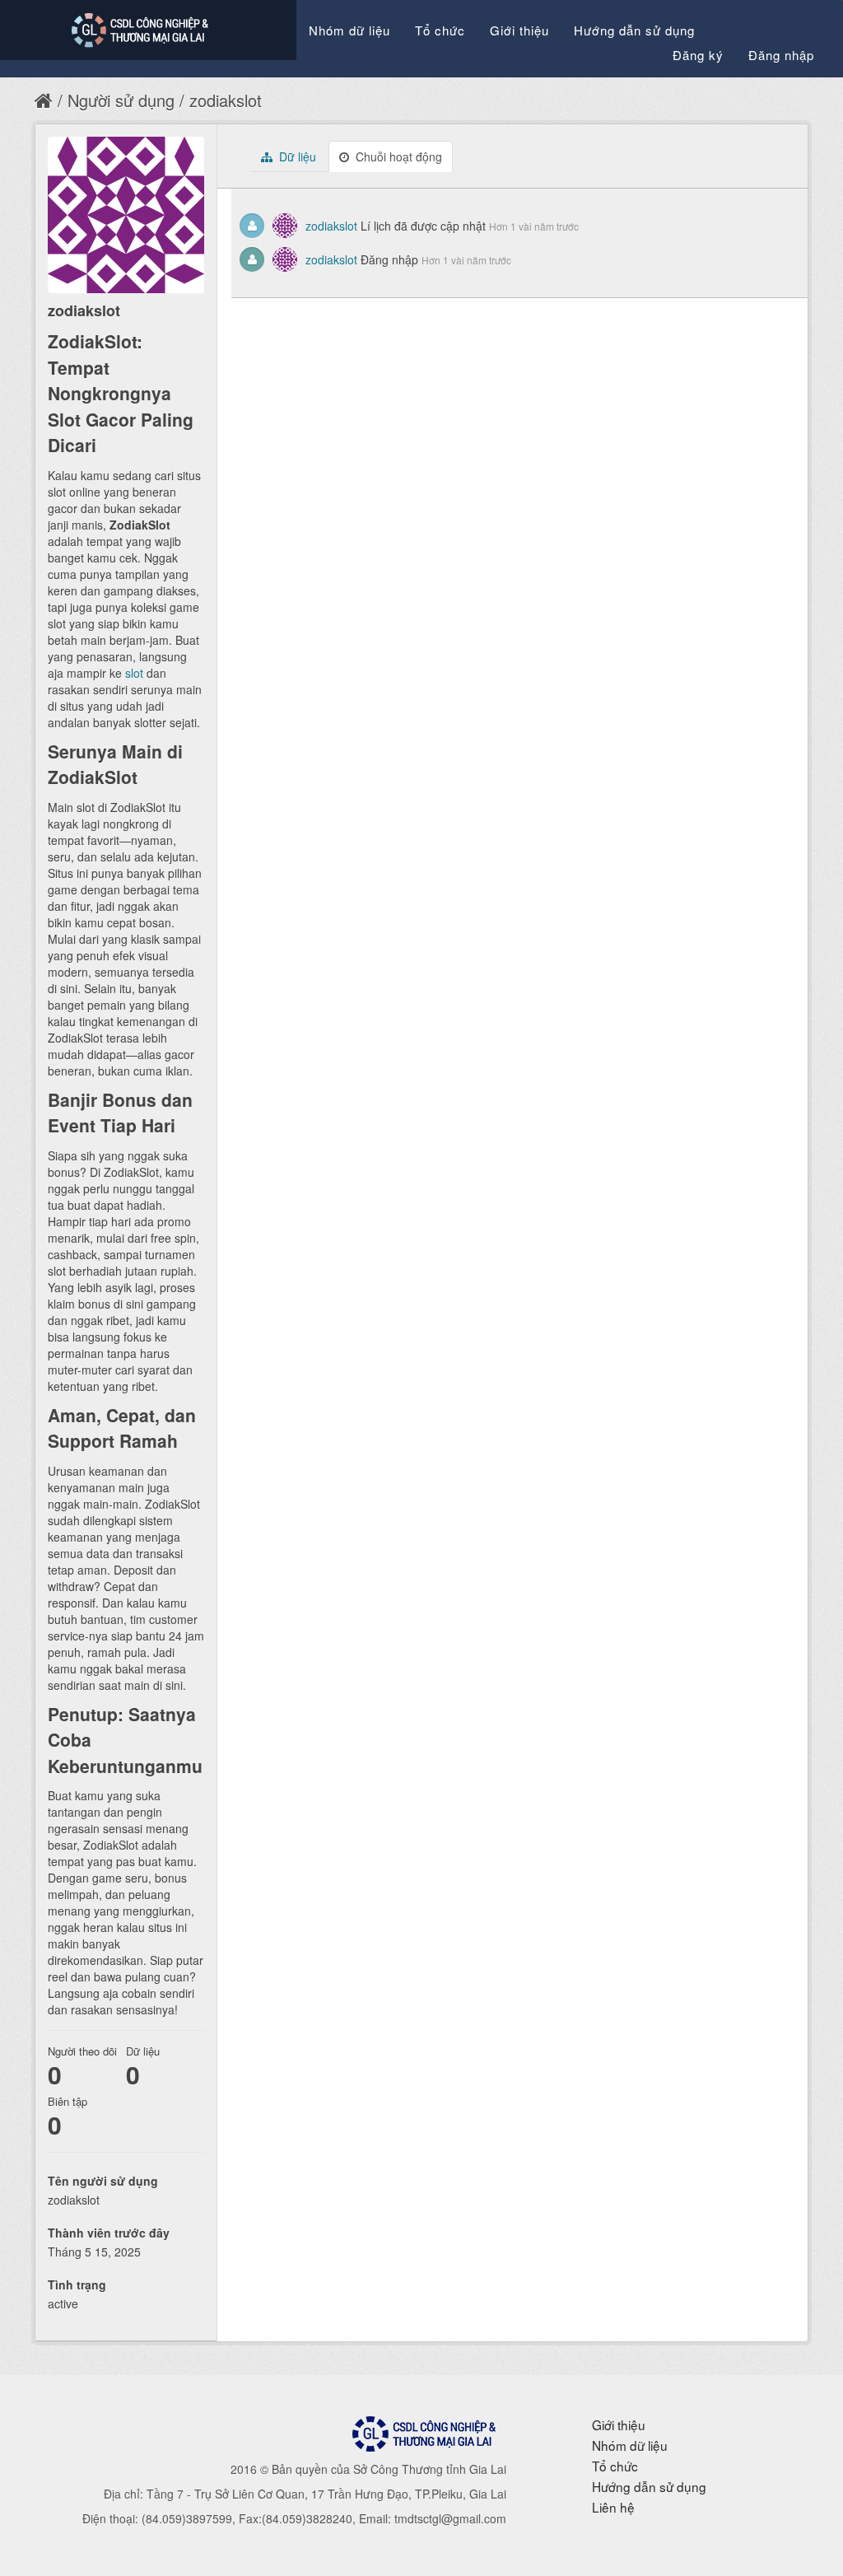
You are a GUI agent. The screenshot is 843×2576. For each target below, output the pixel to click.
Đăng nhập (781, 55)
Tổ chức (440, 30)
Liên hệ (613, 2507)
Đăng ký (698, 55)
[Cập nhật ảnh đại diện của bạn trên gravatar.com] (126, 215)
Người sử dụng (121, 100)
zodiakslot (226, 100)
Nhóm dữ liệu (349, 30)
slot (134, 673)
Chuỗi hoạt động (397, 156)
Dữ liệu (296, 156)
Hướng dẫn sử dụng (634, 30)
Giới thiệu (519, 30)
